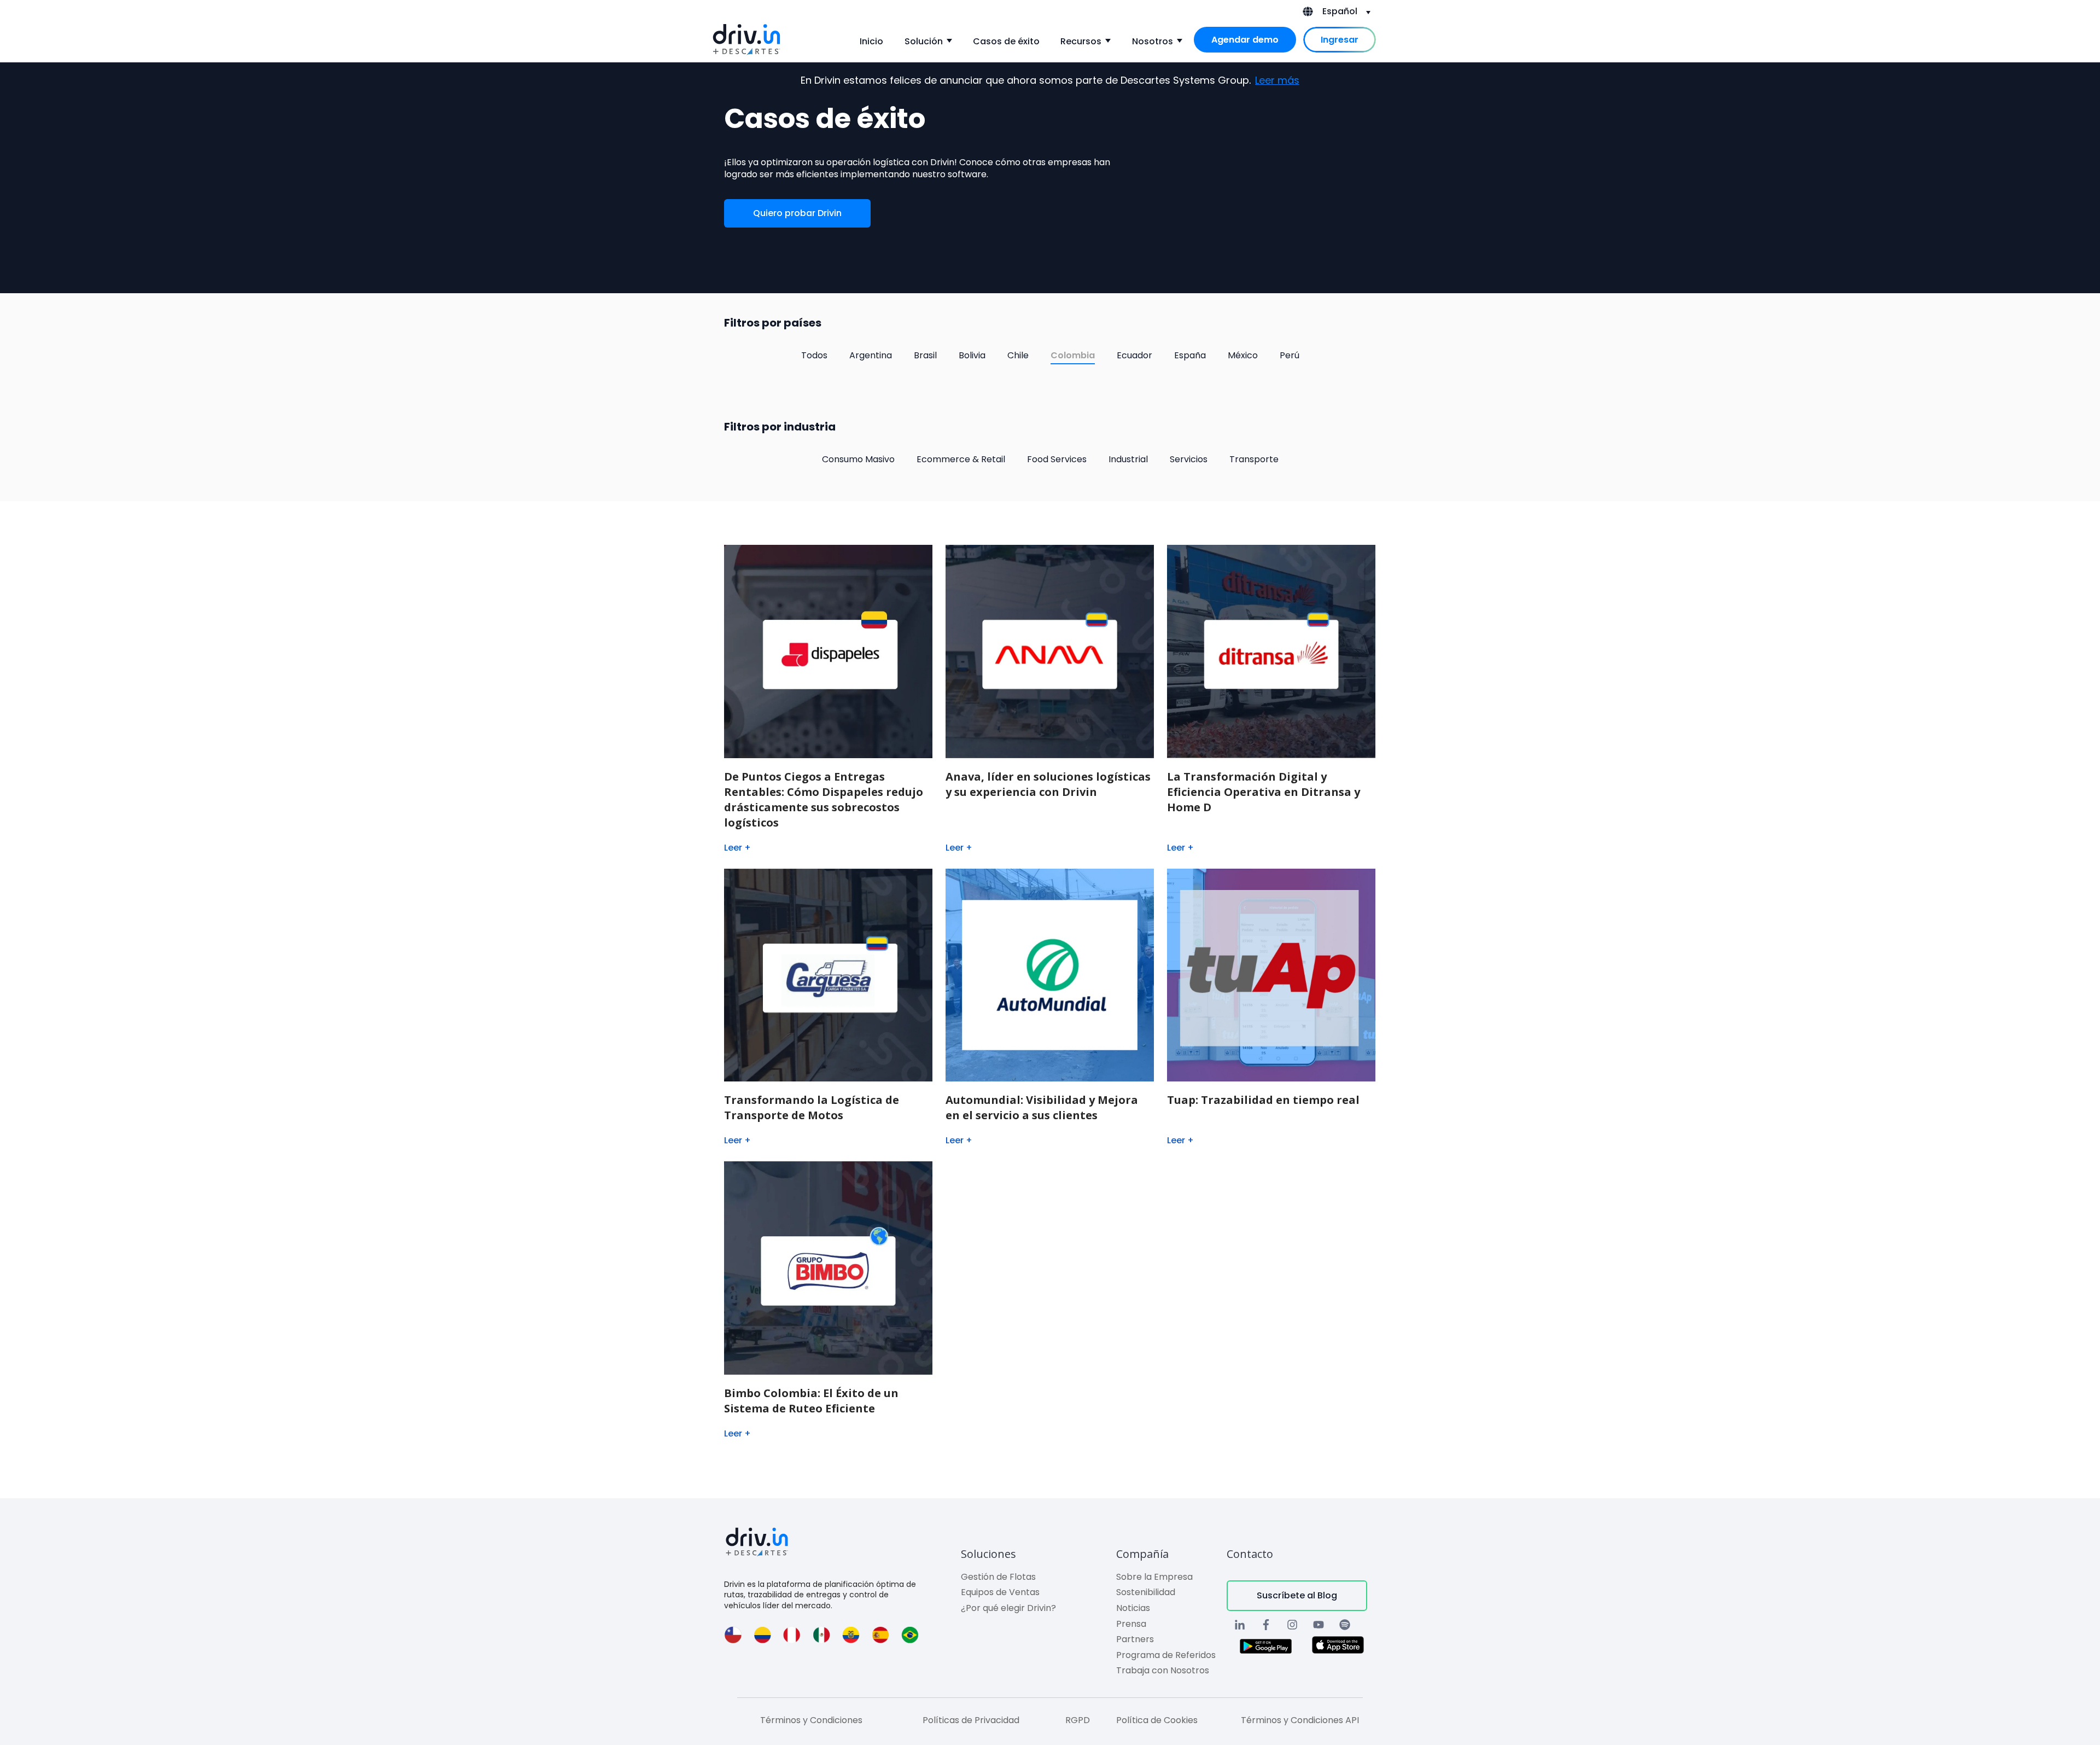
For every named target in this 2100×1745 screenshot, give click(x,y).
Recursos (1081, 41)
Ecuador (1134, 355)
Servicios (1189, 459)
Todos (814, 355)
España (1190, 355)
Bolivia (972, 355)
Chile (1018, 355)
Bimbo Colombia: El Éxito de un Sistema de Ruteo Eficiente (811, 1401)
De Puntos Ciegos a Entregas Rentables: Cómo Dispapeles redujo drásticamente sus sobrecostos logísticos (824, 799)
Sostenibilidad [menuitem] (1146, 1592)
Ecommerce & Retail (961, 459)
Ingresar (1340, 40)
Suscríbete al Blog (1297, 1595)
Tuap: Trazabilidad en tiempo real (1263, 1100)
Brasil (925, 355)
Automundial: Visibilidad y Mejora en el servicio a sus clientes (1042, 1107)
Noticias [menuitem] (1133, 1608)
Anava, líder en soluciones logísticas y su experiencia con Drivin (1048, 784)
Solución (924, 41)
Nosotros (1153, 41)
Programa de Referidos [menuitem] (1166, 1655)
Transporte (1254, 459)
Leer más (1277, 80)
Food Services (1057, 459)
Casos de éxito (1006, 41)
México (1243, 355)
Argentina (871, 355)
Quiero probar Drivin (797, 213)
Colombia (1073, 355)
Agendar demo (1245, 40)
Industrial (1128, 459)
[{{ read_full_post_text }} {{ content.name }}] (1050, 652)
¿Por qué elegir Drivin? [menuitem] (1008, 1608)
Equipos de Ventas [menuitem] (1000, 1592)
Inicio (871, 41)
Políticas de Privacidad (971, 1720)
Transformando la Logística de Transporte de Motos (812, 1107)
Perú (1290, 355)
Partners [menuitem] (1135, 1639)
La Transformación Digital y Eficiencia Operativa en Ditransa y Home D (1264, 792)
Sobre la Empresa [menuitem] (1154, 1577)
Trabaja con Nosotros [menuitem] (1163, 1670)
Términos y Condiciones (811, 1720)
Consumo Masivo (858, 459)
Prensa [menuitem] (1131, 1624)
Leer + (737, 848)
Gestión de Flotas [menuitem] (998, 1577)
